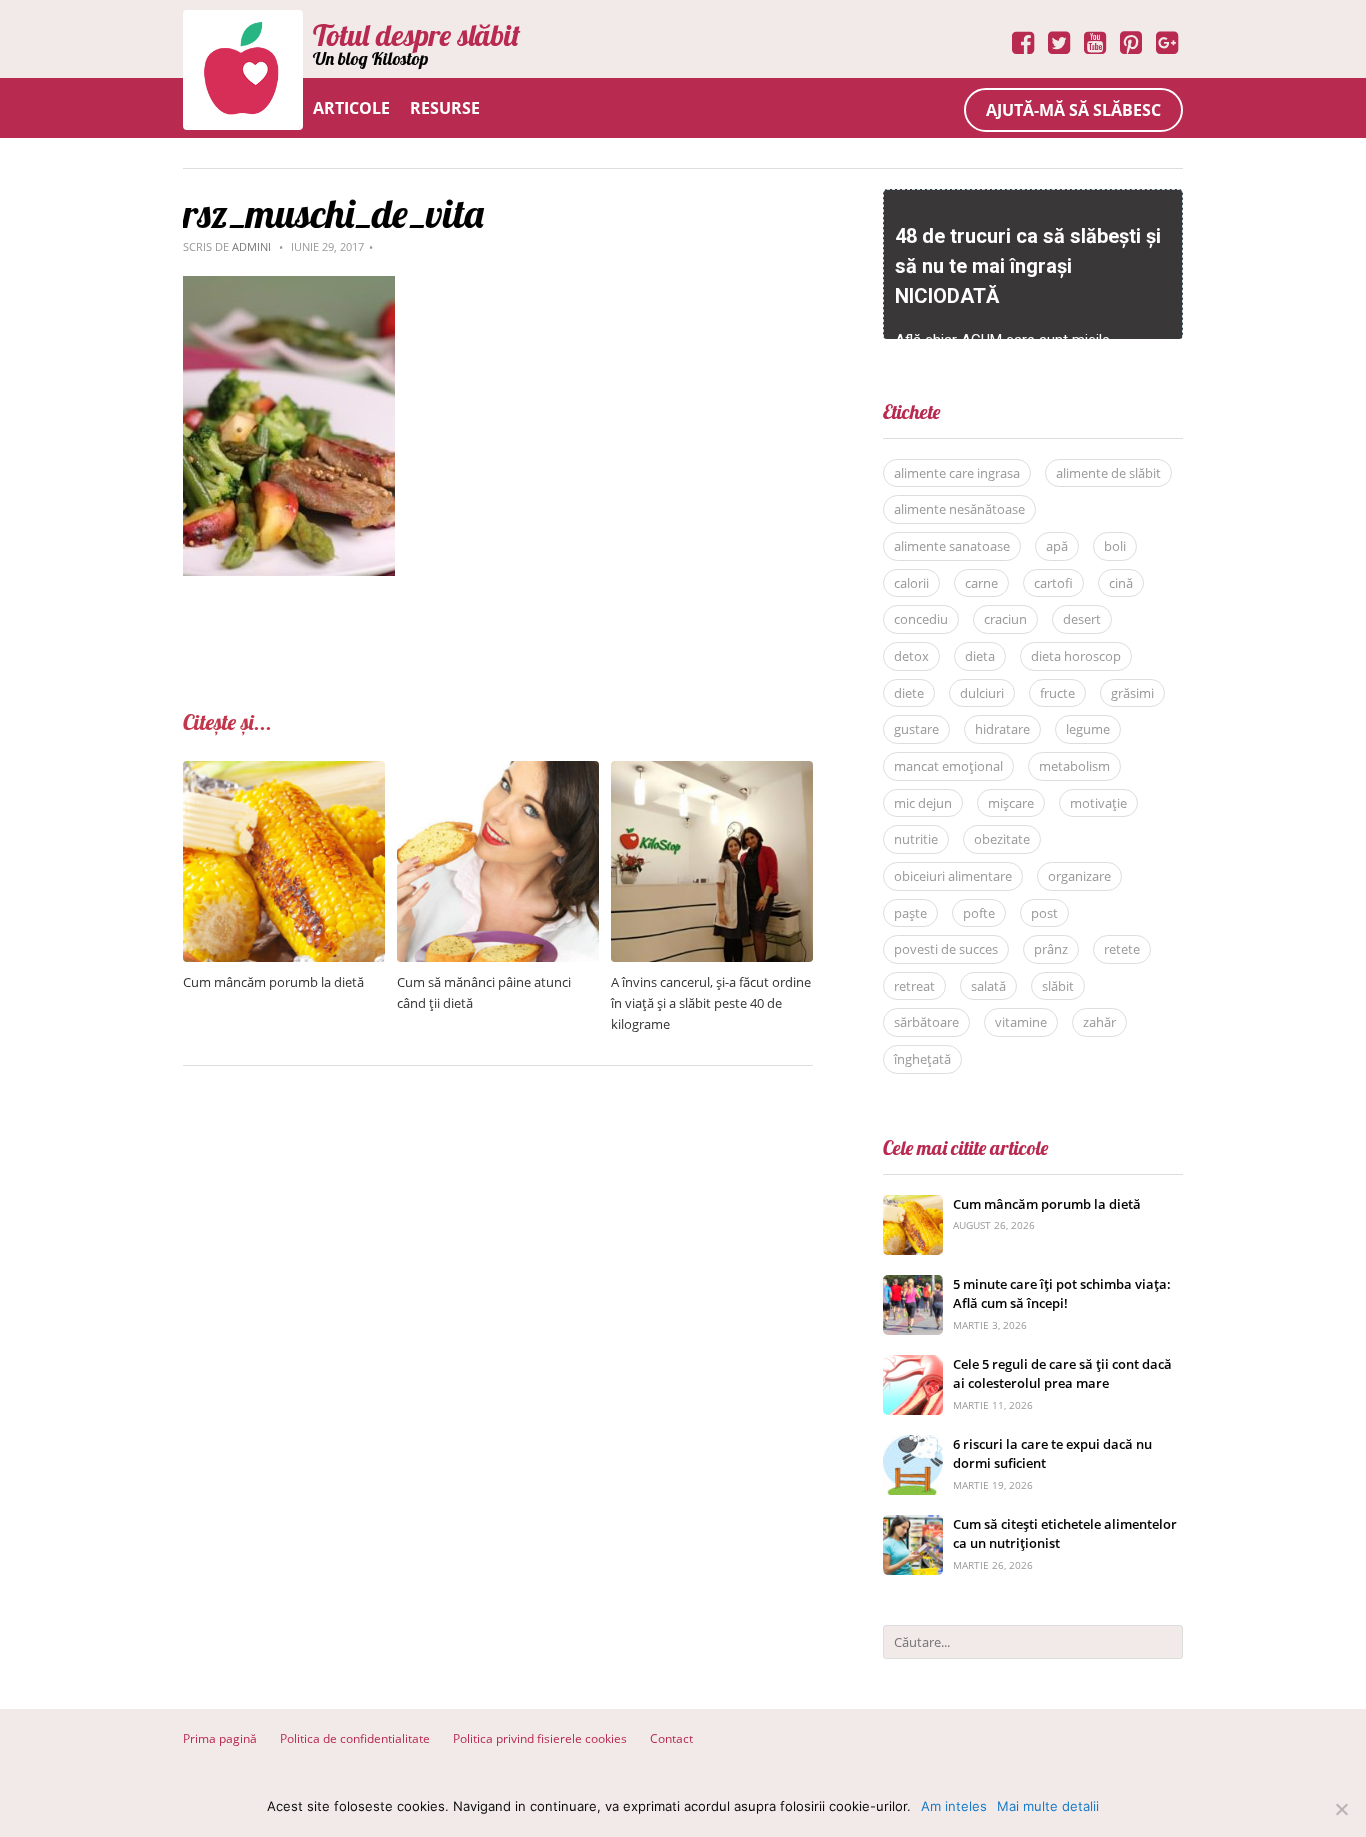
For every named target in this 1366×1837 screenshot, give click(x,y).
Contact (671, 1738)
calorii (911, 583)
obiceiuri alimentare (953, 876)
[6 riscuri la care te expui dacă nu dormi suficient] (913, 1445)
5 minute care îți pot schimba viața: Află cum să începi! (1062, 1294)
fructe (1057, 693)
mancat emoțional (948, 766)
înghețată (922, 1059)
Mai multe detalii (1048, 1806)
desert (1082, 619)
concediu (921, 619)
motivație (1098, 803)
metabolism (1074, 766)
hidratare (1002, 729)
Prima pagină (220, 1738)
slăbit (1058, 986)
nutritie (916, 839)
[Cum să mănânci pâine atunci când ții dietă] (498, 771)
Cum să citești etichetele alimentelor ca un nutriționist (1065, 1534)
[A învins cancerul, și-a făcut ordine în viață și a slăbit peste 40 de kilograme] (712, 771)
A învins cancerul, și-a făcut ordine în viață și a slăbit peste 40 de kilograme (711, 1003)
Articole (351, 108)
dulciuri (982, 693)
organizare (1079, 876)
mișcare (1011, 803)
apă (1057, 546)
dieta (980, 656)
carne (981, 583)
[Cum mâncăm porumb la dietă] (284, 771)
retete (1122, 949)
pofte (979, 913)
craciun (1005, 619)
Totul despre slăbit (416, 35)
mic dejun (923, 803)
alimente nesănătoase (959, 509)
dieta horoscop (1076, 656)
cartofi (1053, 583)
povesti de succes (946, 949)
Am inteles (954, 1806)
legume (1088, 729)
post (1044, 913)
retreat (914, 986)
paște (910, 913)
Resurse (445, 108)
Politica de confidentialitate (355, 1738)
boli (1115, 546)
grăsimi (1132, 693)
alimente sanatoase (952, 546)
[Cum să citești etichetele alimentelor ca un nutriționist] (913, 1525)
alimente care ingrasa (957, 473)
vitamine (1021, 1022)
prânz (1051, 949)
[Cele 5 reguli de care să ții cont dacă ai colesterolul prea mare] (913, 1365)
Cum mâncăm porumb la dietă (273, 982)
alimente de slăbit (1108, 473)
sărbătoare (926, 1022)
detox (911, 656)
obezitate (1002, 839)
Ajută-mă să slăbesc (1073, 110)
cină (1121, 583)
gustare (916, 729)
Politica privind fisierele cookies (540, 1738)
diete (909, 693)
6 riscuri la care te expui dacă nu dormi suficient (1052, 1454)
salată (988, 986)
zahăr (1099, 1022)
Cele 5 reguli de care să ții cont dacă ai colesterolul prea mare (1062, 1374)
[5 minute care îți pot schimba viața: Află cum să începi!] (913, 1285)
